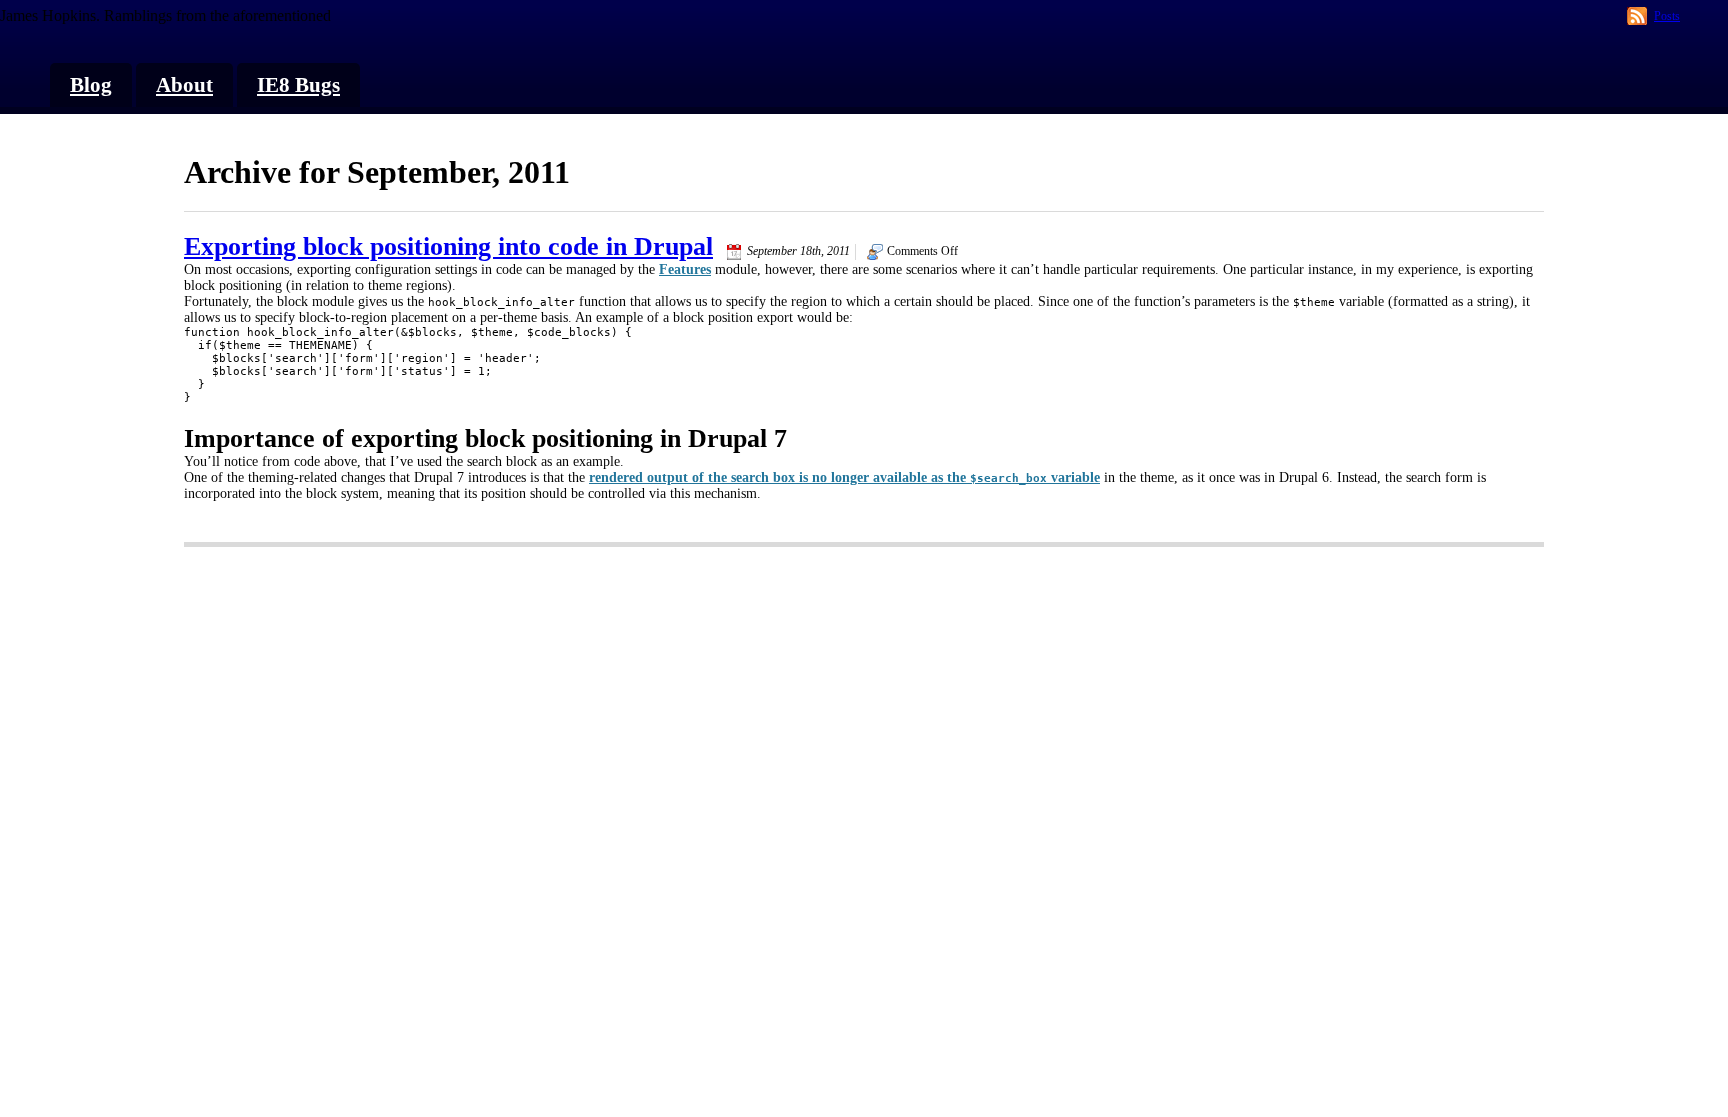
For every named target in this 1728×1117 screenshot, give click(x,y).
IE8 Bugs (298, 84)
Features (685, 269)
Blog (91, 84)
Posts (1667, 16)
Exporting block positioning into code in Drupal (448, 246)
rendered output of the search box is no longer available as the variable (844, 477)
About (184, 84)
